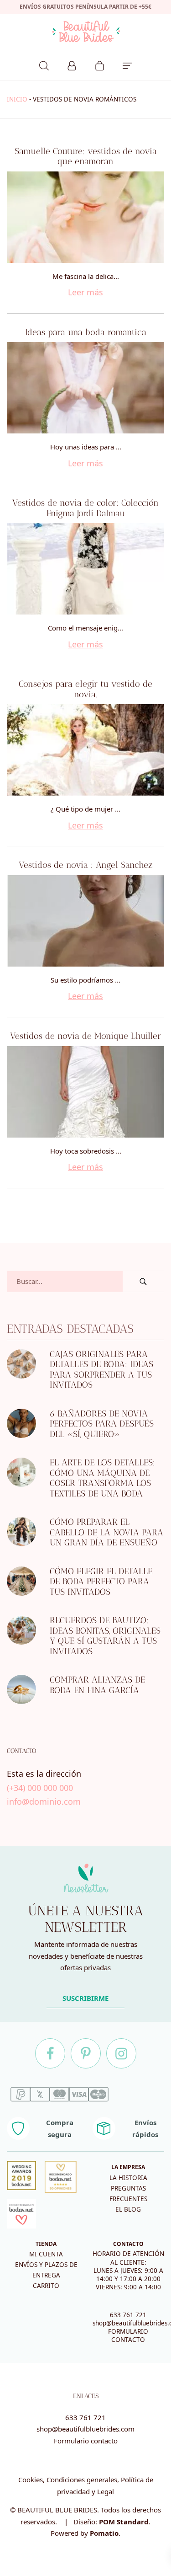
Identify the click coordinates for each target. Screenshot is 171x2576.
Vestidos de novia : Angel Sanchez (86, 865)
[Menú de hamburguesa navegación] (127, 64)
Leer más (85, 292)
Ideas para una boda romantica (86, 332)
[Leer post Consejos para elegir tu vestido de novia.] (85, 750)
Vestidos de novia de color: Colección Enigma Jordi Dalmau (85, 508)
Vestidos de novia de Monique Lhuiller (85, 1036)
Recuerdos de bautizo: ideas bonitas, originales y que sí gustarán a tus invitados (105, 1636)
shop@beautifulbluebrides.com (85, 2429)
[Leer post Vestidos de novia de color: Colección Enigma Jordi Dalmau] (85, 569)
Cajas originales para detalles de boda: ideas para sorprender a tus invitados (101, 1370)
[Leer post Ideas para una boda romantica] (85, 388)
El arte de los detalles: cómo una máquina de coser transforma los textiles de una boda (102, 1478)
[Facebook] (50, 2053)
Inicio (17, 99)
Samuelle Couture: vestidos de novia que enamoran (86, 156)
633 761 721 (128, 2315)
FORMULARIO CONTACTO (128, 2336)
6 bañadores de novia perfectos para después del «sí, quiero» (102, 1424)
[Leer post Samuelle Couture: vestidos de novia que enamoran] (85, 217)
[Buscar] (44, 64)
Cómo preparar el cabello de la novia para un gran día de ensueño (106, 1533)
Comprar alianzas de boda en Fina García (97, 1685)
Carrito (46, 2286)
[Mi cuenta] (72, 64)
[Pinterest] (86, 2053)
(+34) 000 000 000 (40, 1788)
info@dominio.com (44, 1801)
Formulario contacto (86, 2441)
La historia (128, 2178)
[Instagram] (121, 2053)
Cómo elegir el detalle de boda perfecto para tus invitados (101, 1582)
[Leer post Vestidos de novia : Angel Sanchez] (85, 921)
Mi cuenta (46, 2254)
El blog (128, 2209)
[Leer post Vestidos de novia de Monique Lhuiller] (85, 1092)
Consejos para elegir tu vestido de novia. (85, 689)
